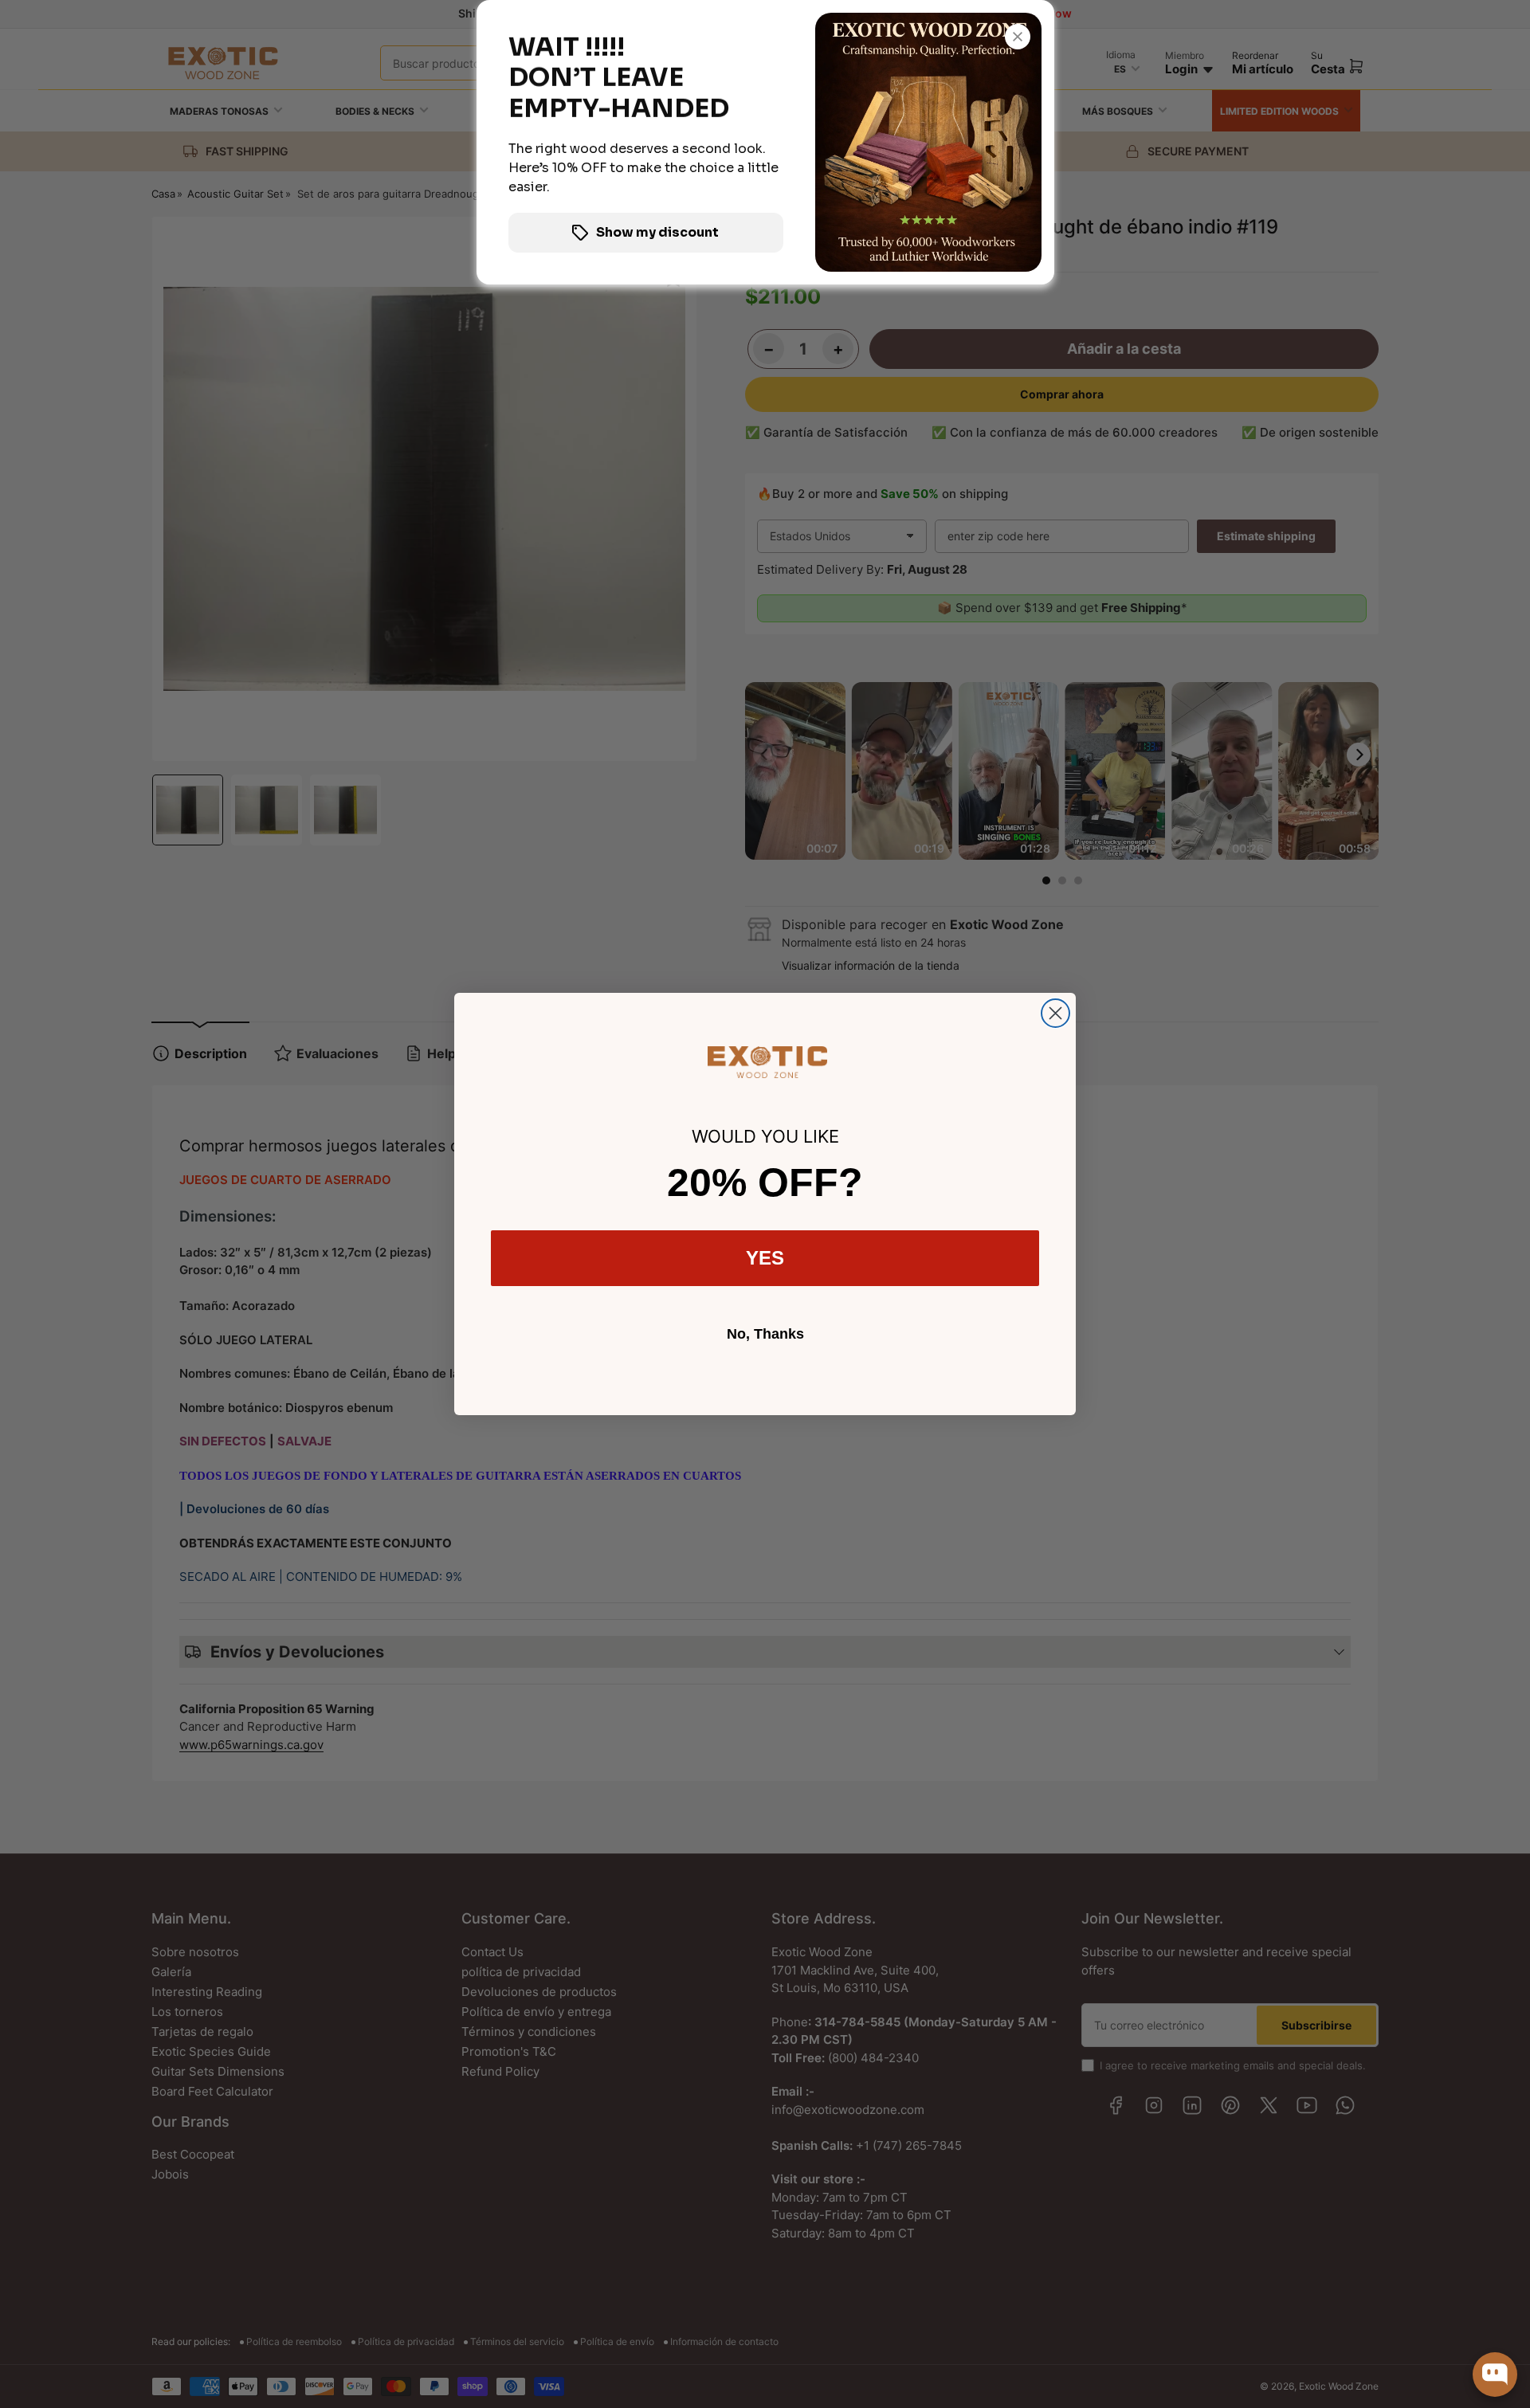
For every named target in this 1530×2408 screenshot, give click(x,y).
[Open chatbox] (1495, 2375)
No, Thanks (765, 1334)
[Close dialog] (1055, 1013)
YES (765, 1258)
